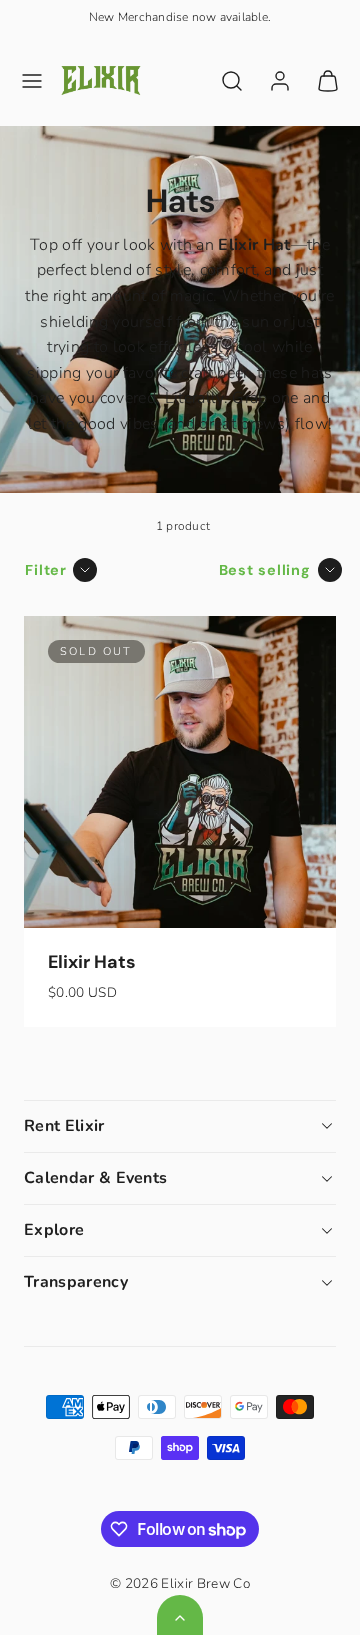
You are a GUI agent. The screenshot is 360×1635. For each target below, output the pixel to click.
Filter (46, 570)
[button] (32, 81)
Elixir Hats (92, 962)
